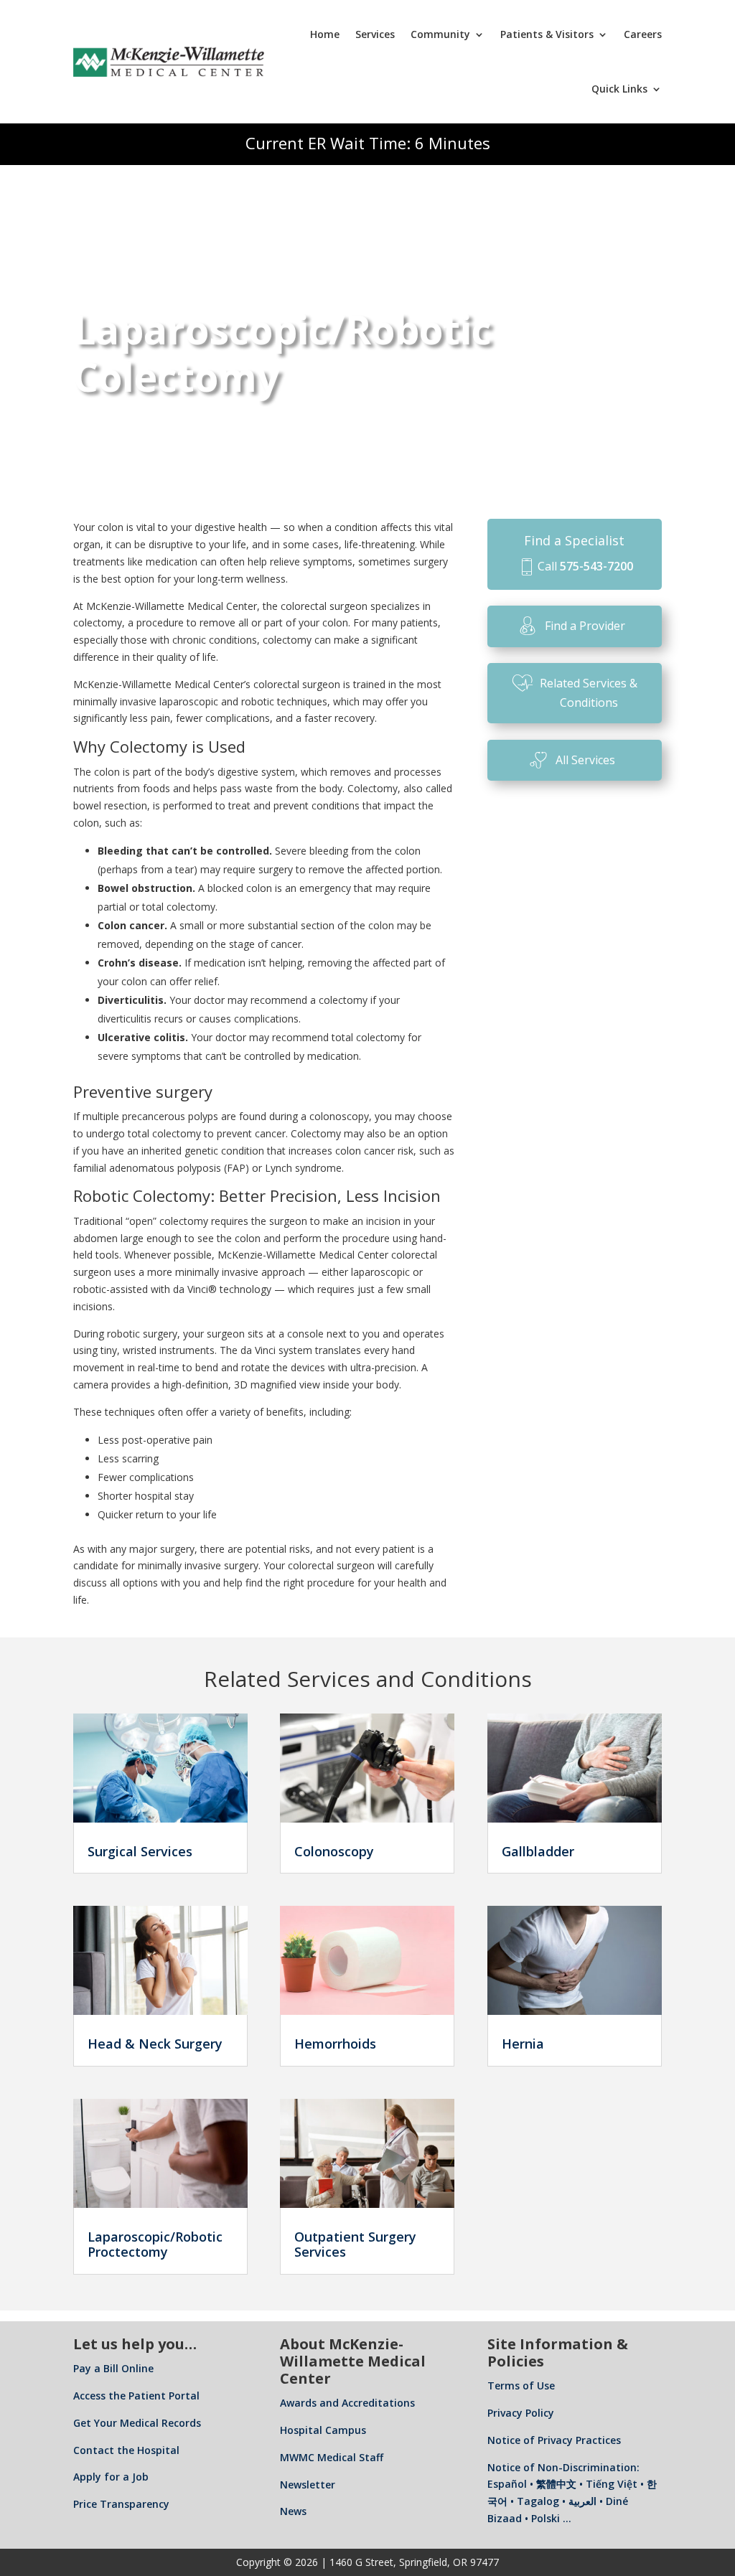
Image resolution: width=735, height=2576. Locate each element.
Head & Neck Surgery (155, 2044)
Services (375, 34)
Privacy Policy (521, 2413)
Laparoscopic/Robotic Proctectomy (155, 2244)
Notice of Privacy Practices (554, 2440)
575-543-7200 (596, 566)
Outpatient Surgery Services (355, 2244)
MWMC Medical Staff (332, 2457)
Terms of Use (521, 2385)
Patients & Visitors (547, 34)
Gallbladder (538, 1851)
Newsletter (308, 2485)
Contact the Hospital (126, 2450)
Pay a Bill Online (113, 2368)
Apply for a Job (111, 2477)
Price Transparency (121, 2504)
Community (440, 34)
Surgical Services (140, 1851)
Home (325, 34)
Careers (643, 34)
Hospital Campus (323, 2430)
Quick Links (619, 89)
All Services (585, 760)
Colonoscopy (334, 1851)
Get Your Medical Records (137, 2423)
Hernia (523, 2044)
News (293, 2511)
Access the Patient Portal (136, 2396)
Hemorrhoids (335, 2044)
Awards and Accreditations (347, 2403)
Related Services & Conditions (589, 693)
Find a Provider (585, 626)
